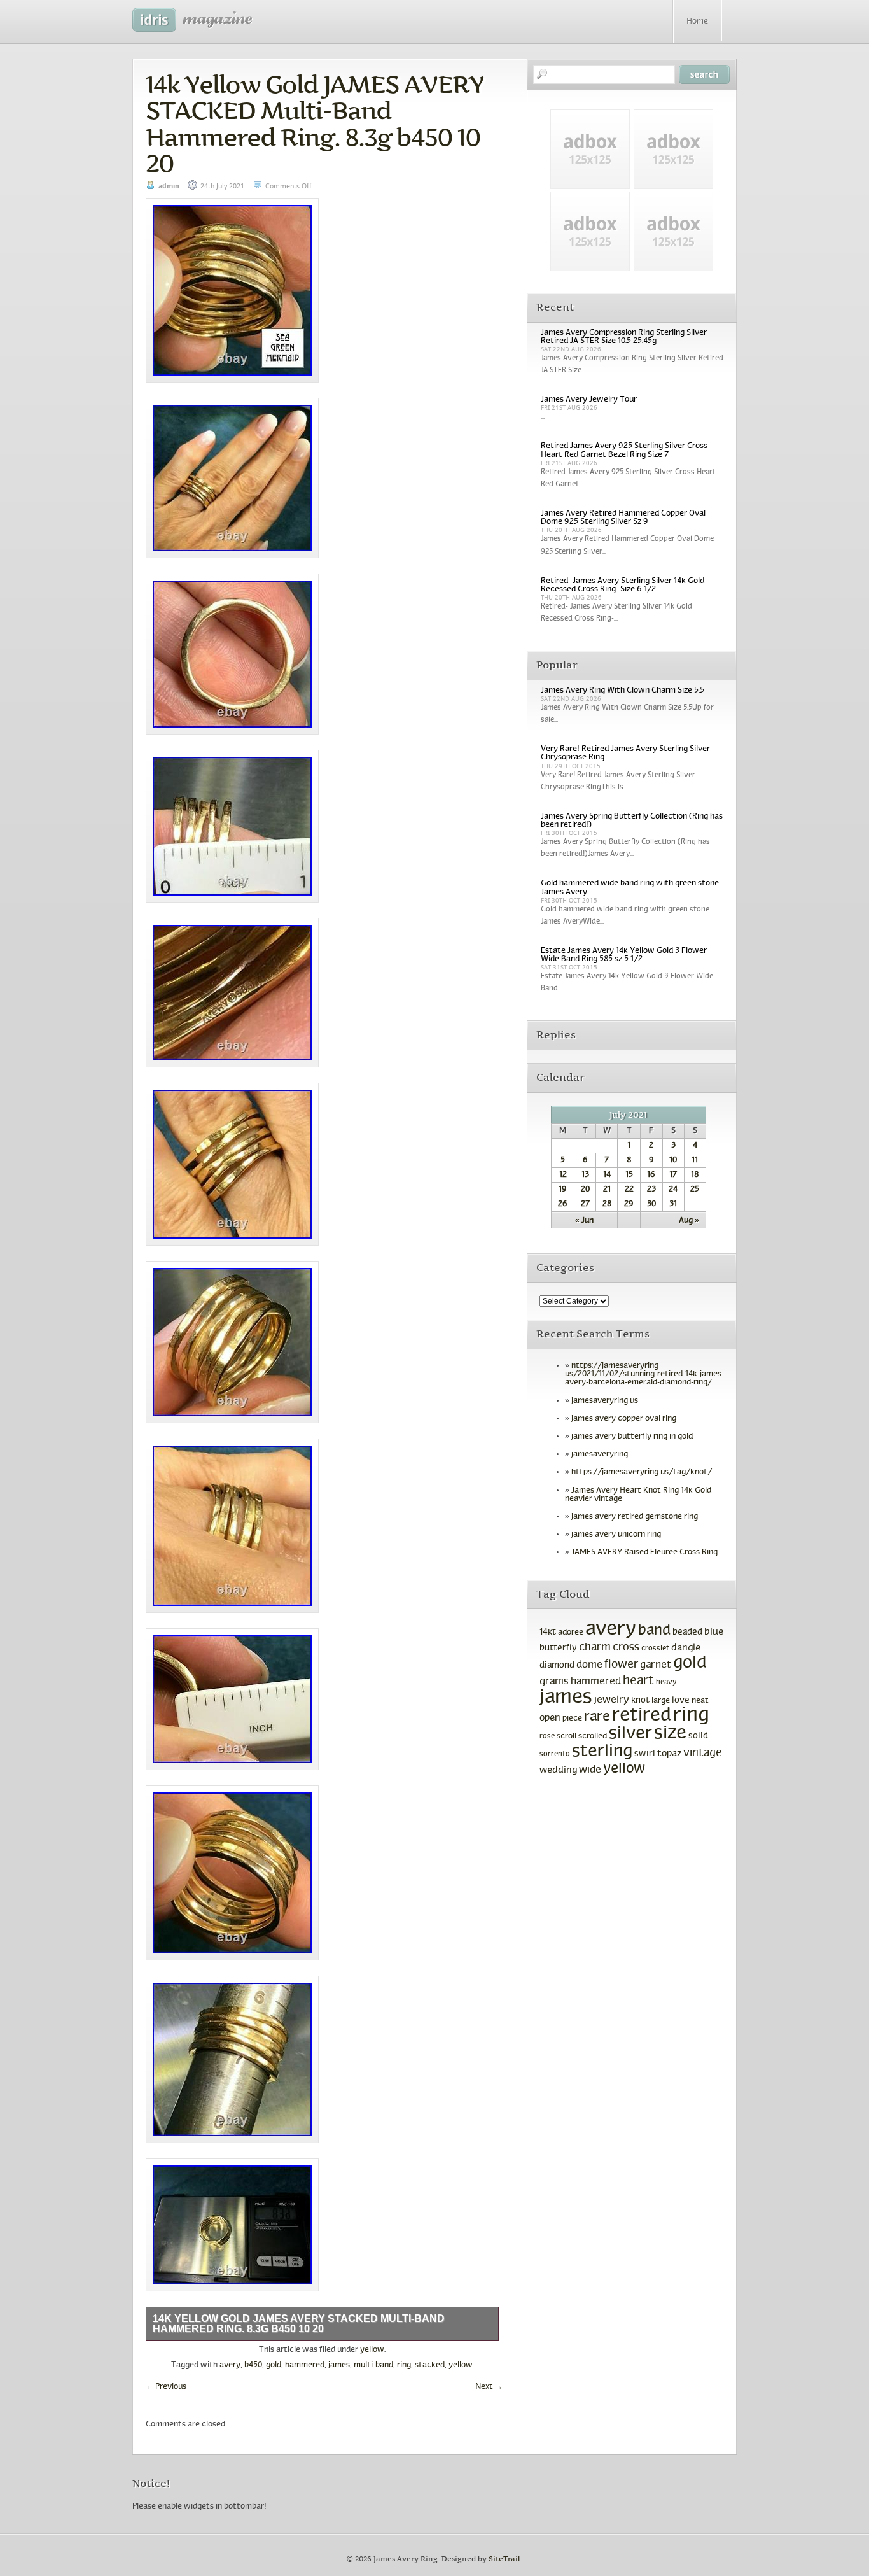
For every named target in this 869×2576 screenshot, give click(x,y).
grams (554, 1682)
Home (697, 22)
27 (585, 1204)
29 (629, 1204)
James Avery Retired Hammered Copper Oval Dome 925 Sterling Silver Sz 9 (623, 518)
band (654, 1631)
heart (638, 1681)
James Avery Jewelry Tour (589, 400)
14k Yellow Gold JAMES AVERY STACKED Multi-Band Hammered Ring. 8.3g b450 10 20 (315, 124)
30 (651, 1204)
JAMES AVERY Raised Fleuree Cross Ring (644, 1552)
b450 (253, 2365)
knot (640, 1700)
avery (230, 2365)
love (681, 1700)
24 (673, 1190)
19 (563, 1190)
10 (673, 1160)
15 (629, 1175)
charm (595, 1648)
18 (695, 1175)
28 (607, 1204)
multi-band (373, 2365)
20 (585, 1190)
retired (642, 1716)
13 (585, 1175)
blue (714, 1632)
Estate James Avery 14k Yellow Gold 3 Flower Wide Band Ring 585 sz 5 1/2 (624, 955)
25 (695, 1190)
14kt (548, 1632)
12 (563, 1175)
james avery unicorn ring (616, 1535)
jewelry (612, 1700)
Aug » (689, 1221)
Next (489, 2387)
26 (563, 1204)
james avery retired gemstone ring (635, 1517)
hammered (305, 2365)
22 (629, 1190)
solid (698, 1736)
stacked (430, 2365)
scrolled (593, 1736)
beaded (687, 1632)
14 (607, 1175)
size (670, 1734)
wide (590, 1770)
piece (572, 1719)
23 (651, 1190)
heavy (666, 1682)
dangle (686, 1648)
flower (621, 1665)
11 (695, 1160)
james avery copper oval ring (624, 1419)
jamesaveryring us (605, 1401)
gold (274, 2365)
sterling (602, 1752)
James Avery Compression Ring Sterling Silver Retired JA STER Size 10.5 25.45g (624, 337)
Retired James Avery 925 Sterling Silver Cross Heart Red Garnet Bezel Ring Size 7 (624, 450)
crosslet (655, 1649)
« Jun (584, 1221)
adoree (571, 1633)
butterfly (558, 1648)
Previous (166, 2387)
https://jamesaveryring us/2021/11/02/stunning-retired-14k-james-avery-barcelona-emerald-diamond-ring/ (644, 1374)
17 (673, 1175)
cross (626, 1648)
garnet (656, 1665)
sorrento (555, 1754)
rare (597, 1717)
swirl (645, 1754)
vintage (702, 1753)
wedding (558, 1770)
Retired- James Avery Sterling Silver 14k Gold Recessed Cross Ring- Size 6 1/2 (622, 585)
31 (673, 1204)
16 (651, 1175)
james (339, 2365)
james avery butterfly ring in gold (632, 1437)
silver (630, 1734)
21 (607, 1190)
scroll (567, 1736)
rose (547, 1736)
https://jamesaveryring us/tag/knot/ (642, 1472)
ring (404, 2365)
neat (700, 1701)
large (661, 1701)
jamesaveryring (600, 1454)
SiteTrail (504, 2559)
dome (589, 1665)
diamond (557, 1665)
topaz (669, 1754)
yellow (372, 2350)
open (550, 1718)
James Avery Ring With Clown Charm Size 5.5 (622, 691)
